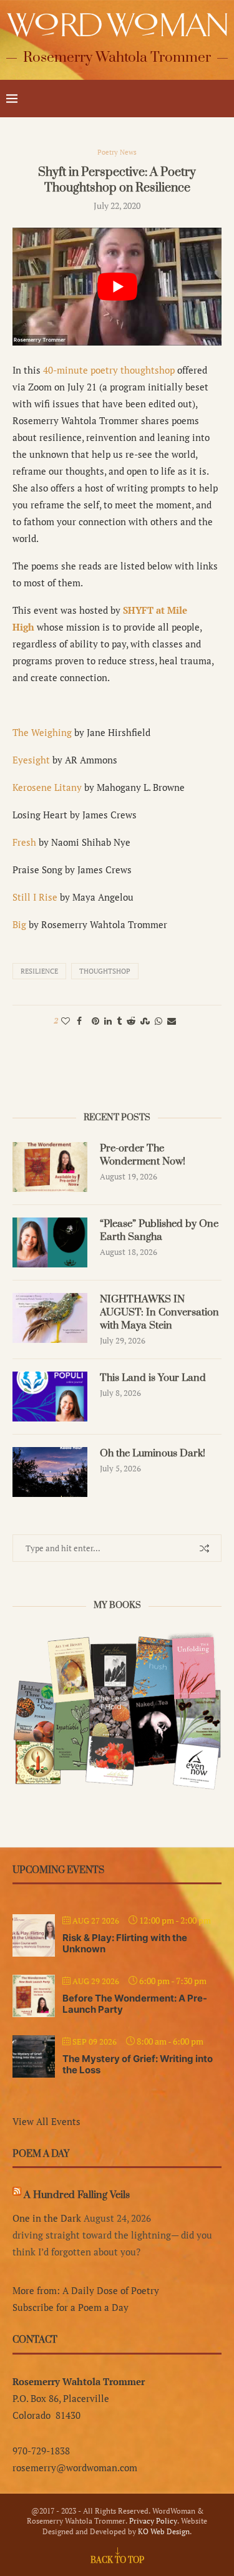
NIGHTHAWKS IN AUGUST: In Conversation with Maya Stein (159, 1312)
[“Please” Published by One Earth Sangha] (50, 1242)
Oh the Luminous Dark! (153, 1453)
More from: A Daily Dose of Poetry (86, 2290)
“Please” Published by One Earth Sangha (159, 1230)
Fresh (24, 842)
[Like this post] (66, 1021)
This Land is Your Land (153, 1378)
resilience (39, 971)
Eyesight (31, 760)
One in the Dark (47, 2218)
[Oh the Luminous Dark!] (50, 1472)
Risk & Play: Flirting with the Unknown (125, 1943)
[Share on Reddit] (131, 1021)
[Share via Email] (172, 1021)
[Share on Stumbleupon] (145, 1021)
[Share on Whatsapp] (158, 1021)
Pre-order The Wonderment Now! (143, 1155)
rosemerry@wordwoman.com (75, 2467)
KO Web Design (164, 2531)
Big (19, 924)
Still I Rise (35, 897)
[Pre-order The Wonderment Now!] (50, 1167)
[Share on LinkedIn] (108, 1021)
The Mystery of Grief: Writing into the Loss (138, 2064)
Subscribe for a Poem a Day (71, 2307)
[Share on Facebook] (79, 1021)
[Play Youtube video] (117, 286)
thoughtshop (105, 971)
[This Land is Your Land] (50, 1397)
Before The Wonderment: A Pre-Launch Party (135, 2004)
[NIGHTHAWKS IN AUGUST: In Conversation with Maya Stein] (50, 1318)
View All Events (46, 2121)
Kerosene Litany (47, 787)
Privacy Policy (153, 2521)
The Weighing (42, 732)
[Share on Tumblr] (119, 1021)
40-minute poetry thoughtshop (109, 370)
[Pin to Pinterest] (95, 1021)
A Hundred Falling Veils (77, 2195)
